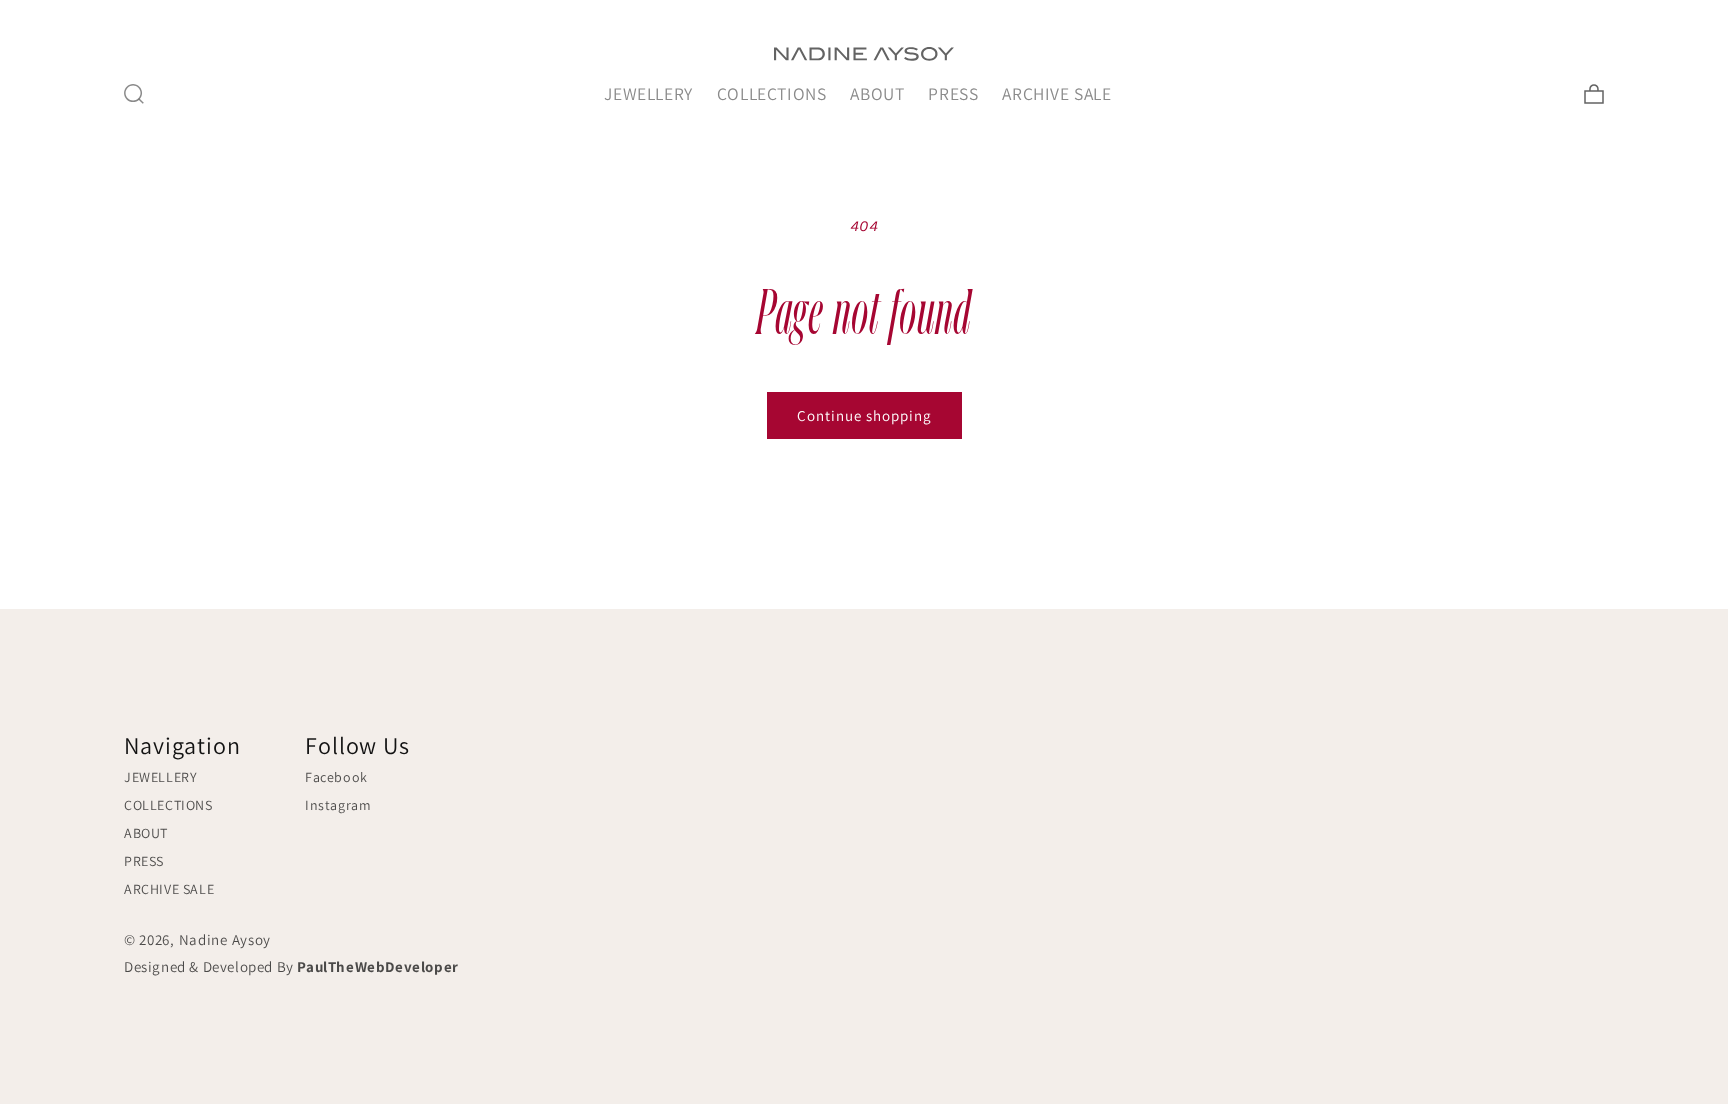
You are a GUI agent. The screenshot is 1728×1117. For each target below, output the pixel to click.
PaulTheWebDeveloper (377, 966)
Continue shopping (864, 415)
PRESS (953, 93)
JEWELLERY (648, 93)
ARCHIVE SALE (1056, 93)
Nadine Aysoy (225, 939)
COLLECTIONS (772, 93)
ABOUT (877, 93)
